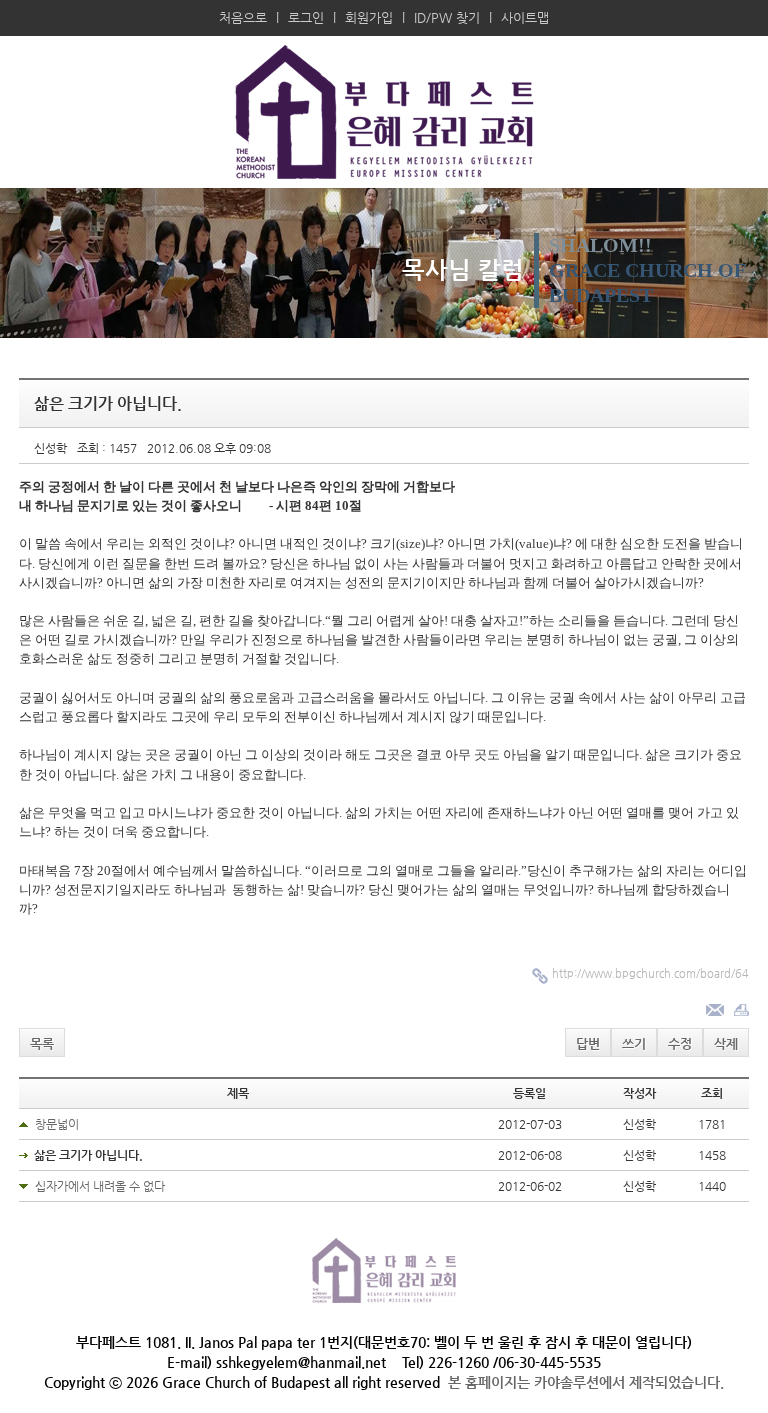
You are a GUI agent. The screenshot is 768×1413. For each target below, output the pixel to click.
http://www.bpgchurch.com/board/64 (650, 973)
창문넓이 (57, 1124)
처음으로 (243, 17)
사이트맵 (525, 17)
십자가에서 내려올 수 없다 (100, 1186)
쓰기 (634, 1043)
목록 (42, 1043)
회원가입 (369, 17)
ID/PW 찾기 (447, 17)
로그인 (306, 17)
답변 (588, 1043)
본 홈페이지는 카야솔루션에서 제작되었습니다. (586, 1382)
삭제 (726, 1043)
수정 (680, 1043)
